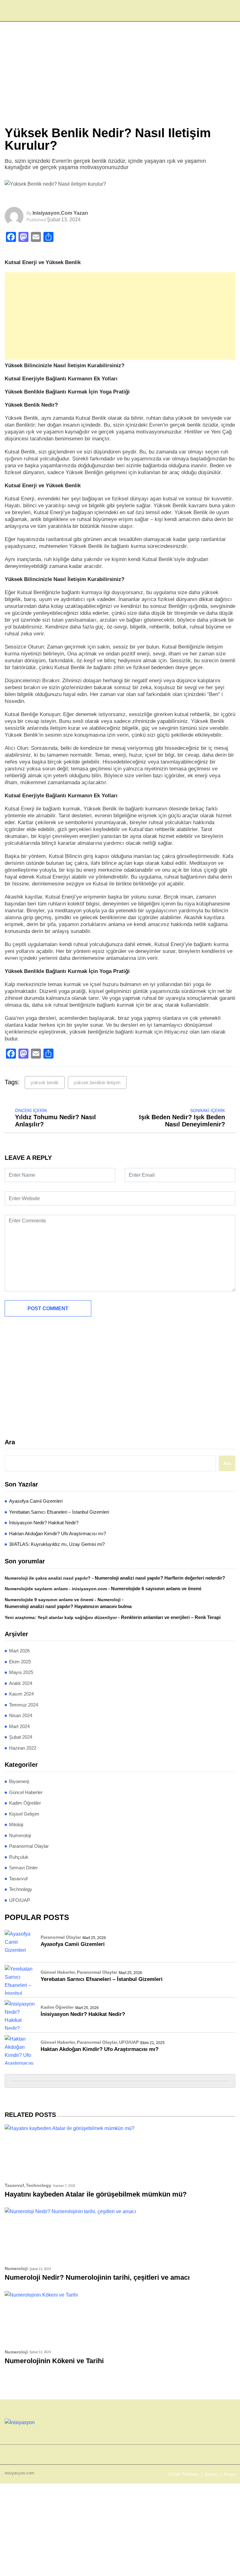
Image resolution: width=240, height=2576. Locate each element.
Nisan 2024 (21, 1715)
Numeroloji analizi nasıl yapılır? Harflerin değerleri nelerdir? (160, 1578)
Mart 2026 (19, 1651)
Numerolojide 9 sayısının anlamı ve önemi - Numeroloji (63, 1600)
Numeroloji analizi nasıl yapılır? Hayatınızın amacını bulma (68, 1606)
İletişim (211, 2474)
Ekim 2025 (20, 1662)
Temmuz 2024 (24, 1705)
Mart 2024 (19, 1726)
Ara (10, 1442)
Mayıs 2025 (21, 1672)
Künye (230, 2474)
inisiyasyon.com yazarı (60, 213)
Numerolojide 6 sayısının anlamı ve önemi (156, 1589)
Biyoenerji (19, 1781)
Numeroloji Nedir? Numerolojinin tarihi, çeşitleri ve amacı (97, 2277)
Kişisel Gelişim (24, 1814)
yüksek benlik (45, 1083)
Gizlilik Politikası (184, 2474)
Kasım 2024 (21, 1694)
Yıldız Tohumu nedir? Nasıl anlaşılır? (55, 1121)
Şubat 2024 (21, 1737)
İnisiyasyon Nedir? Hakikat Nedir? (44, 1523)
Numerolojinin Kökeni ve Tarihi (54, 2361)
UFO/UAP (20, 1900)
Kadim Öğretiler (25, 1803)
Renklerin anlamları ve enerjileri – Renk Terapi (171, 1617)
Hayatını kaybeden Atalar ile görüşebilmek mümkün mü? (96, 2194)
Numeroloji (20, 1835)
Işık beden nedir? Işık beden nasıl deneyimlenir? (182, 1121)
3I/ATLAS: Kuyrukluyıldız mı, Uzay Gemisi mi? (57, 1544)
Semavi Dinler (23, 1868)
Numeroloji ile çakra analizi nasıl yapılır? (48, 1578)
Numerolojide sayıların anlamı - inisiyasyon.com (56, 1589)
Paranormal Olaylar (29, 1846)
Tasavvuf (18, 1879)
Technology (21, 1889)
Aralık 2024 (21, 1683)
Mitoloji (16, 1824)
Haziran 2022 (23, 1748)
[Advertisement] (120, 80)
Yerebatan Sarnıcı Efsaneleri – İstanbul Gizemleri (59, 1512)
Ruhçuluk (19, 1857)
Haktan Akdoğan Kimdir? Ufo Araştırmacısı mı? (57, 1534)
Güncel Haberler (26, 1792)
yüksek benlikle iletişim (97, 1083)
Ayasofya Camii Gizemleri (36, 1501)
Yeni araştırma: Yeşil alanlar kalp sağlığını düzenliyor (61, 1617)
